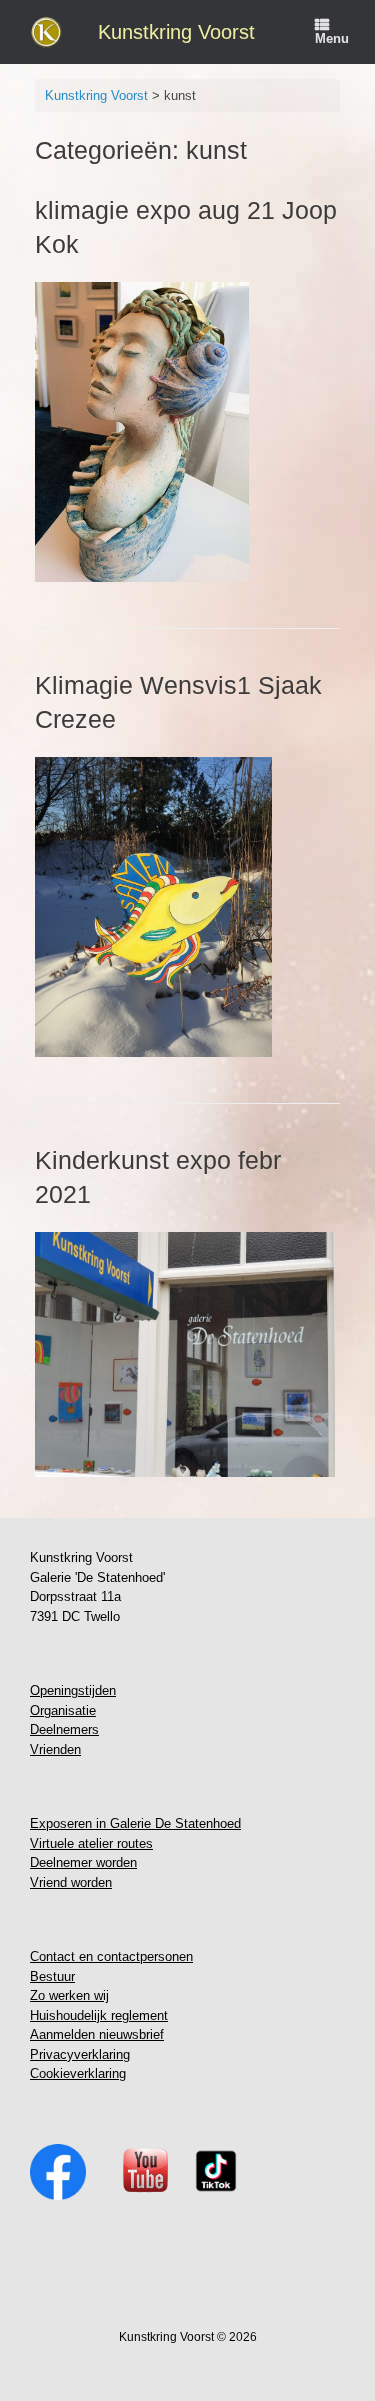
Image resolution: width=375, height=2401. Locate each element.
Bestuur (52, 1976)
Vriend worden (71, 1882)
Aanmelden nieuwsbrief (97, 2034)
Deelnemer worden (83, 1862)
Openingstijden (73, 1690)
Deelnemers (64, 1729)
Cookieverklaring (78, 2073)
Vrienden (55, 1749)
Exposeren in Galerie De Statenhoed (135, 1823)
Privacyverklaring (80, 2054)
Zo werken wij (69, 1995)
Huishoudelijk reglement (99, 2015)
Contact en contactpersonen (111, 1956)
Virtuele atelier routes (91, 1843)
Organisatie (63, 1710)
